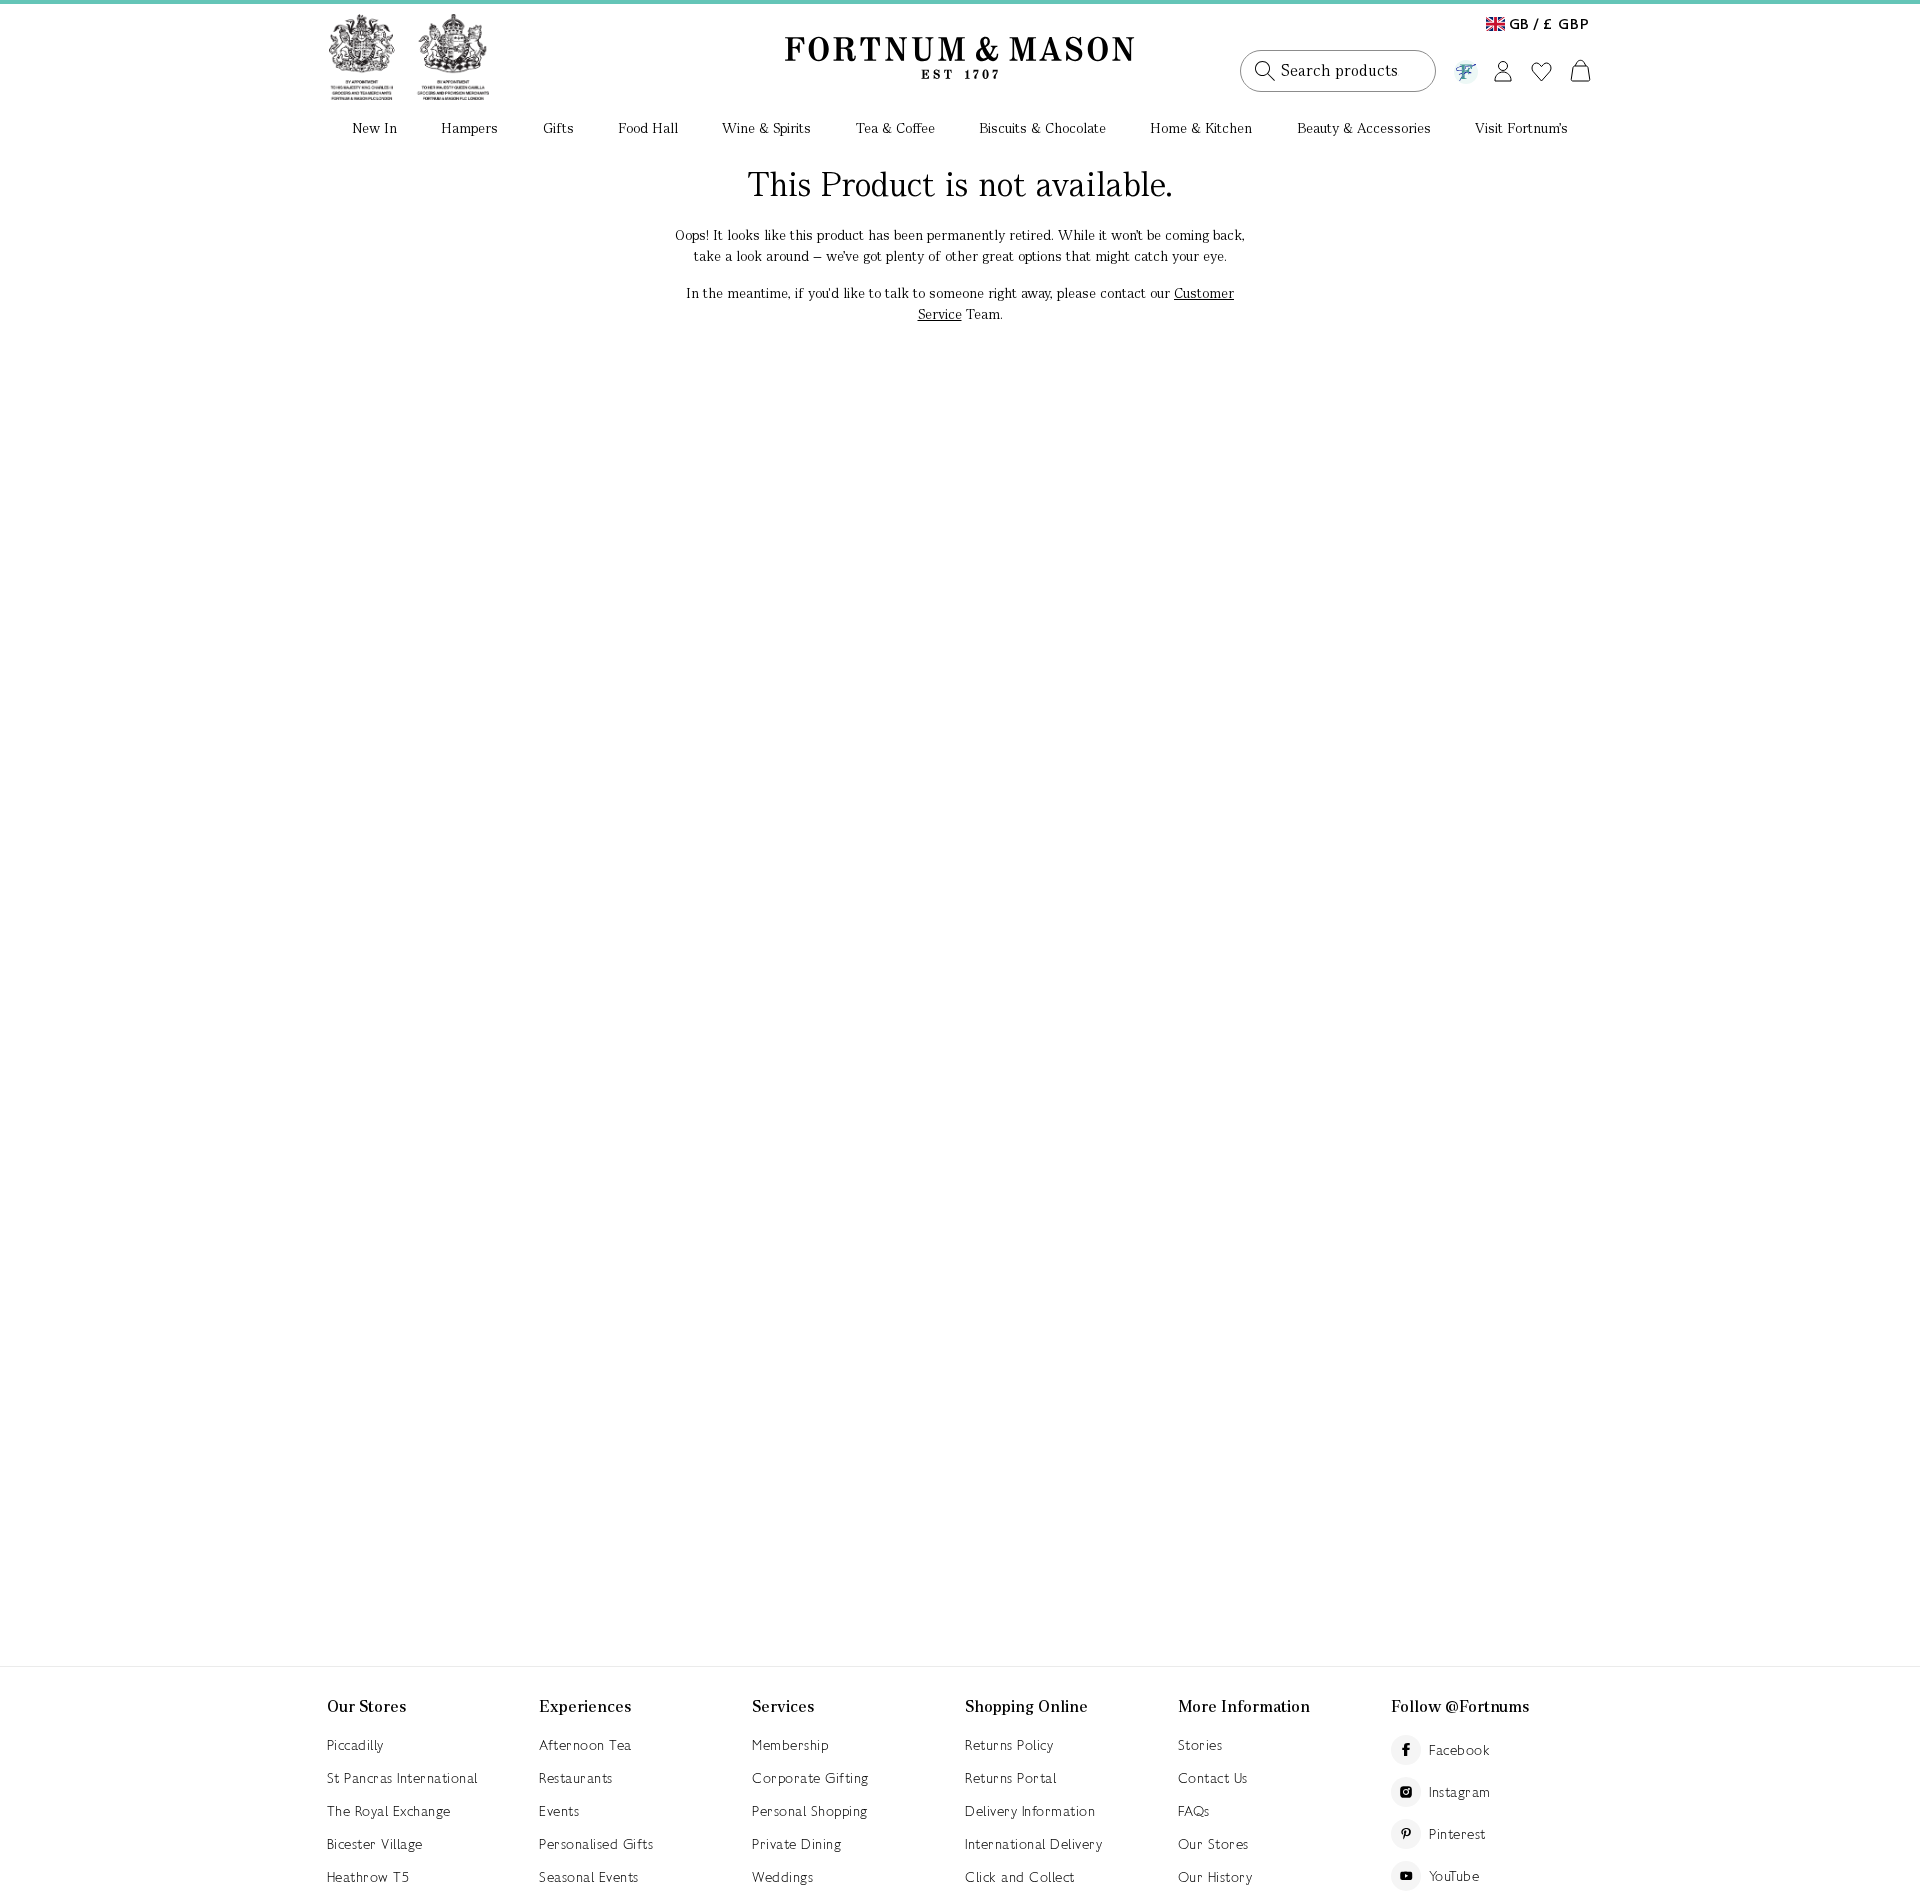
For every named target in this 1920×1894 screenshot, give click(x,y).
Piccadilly (355, 1745)
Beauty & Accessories (1364, 128)
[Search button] (1265, 71)
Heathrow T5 (368, 1877)
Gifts (558, 128)
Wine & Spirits (766, 128)
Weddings (782, 1877)
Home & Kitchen (1201, 128)
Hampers (469, 128)
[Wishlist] (1541, 72)
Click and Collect (1020, 1877)
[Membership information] (1466, 68)
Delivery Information (1030, 1811)
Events (559, 1811)
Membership (790, 1745)
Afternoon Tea (585, 1745)
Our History (1215, 1877)
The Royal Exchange (389, 1811)
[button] (1538, 18)
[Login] (1503, 67)
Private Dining (796, 1844)
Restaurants (576, 1778)
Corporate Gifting (810, 1778)
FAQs (1194, 1811)
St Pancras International (402, 1778)
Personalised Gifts (596, 1844)
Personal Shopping (810, 1811)
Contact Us (1213, 1778)
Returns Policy (1009, 1745)
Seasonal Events (589, 1877)
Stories (1200, 1745)
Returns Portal (1010, 1778)
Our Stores (1213, 1844)
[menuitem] (374, 130)
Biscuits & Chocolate (1042, 128)
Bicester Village (375, 1844)
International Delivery (1033, 1844)
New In (374, 128)
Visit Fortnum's (1521, 128)
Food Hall (648, 128)
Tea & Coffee (895, 128)
